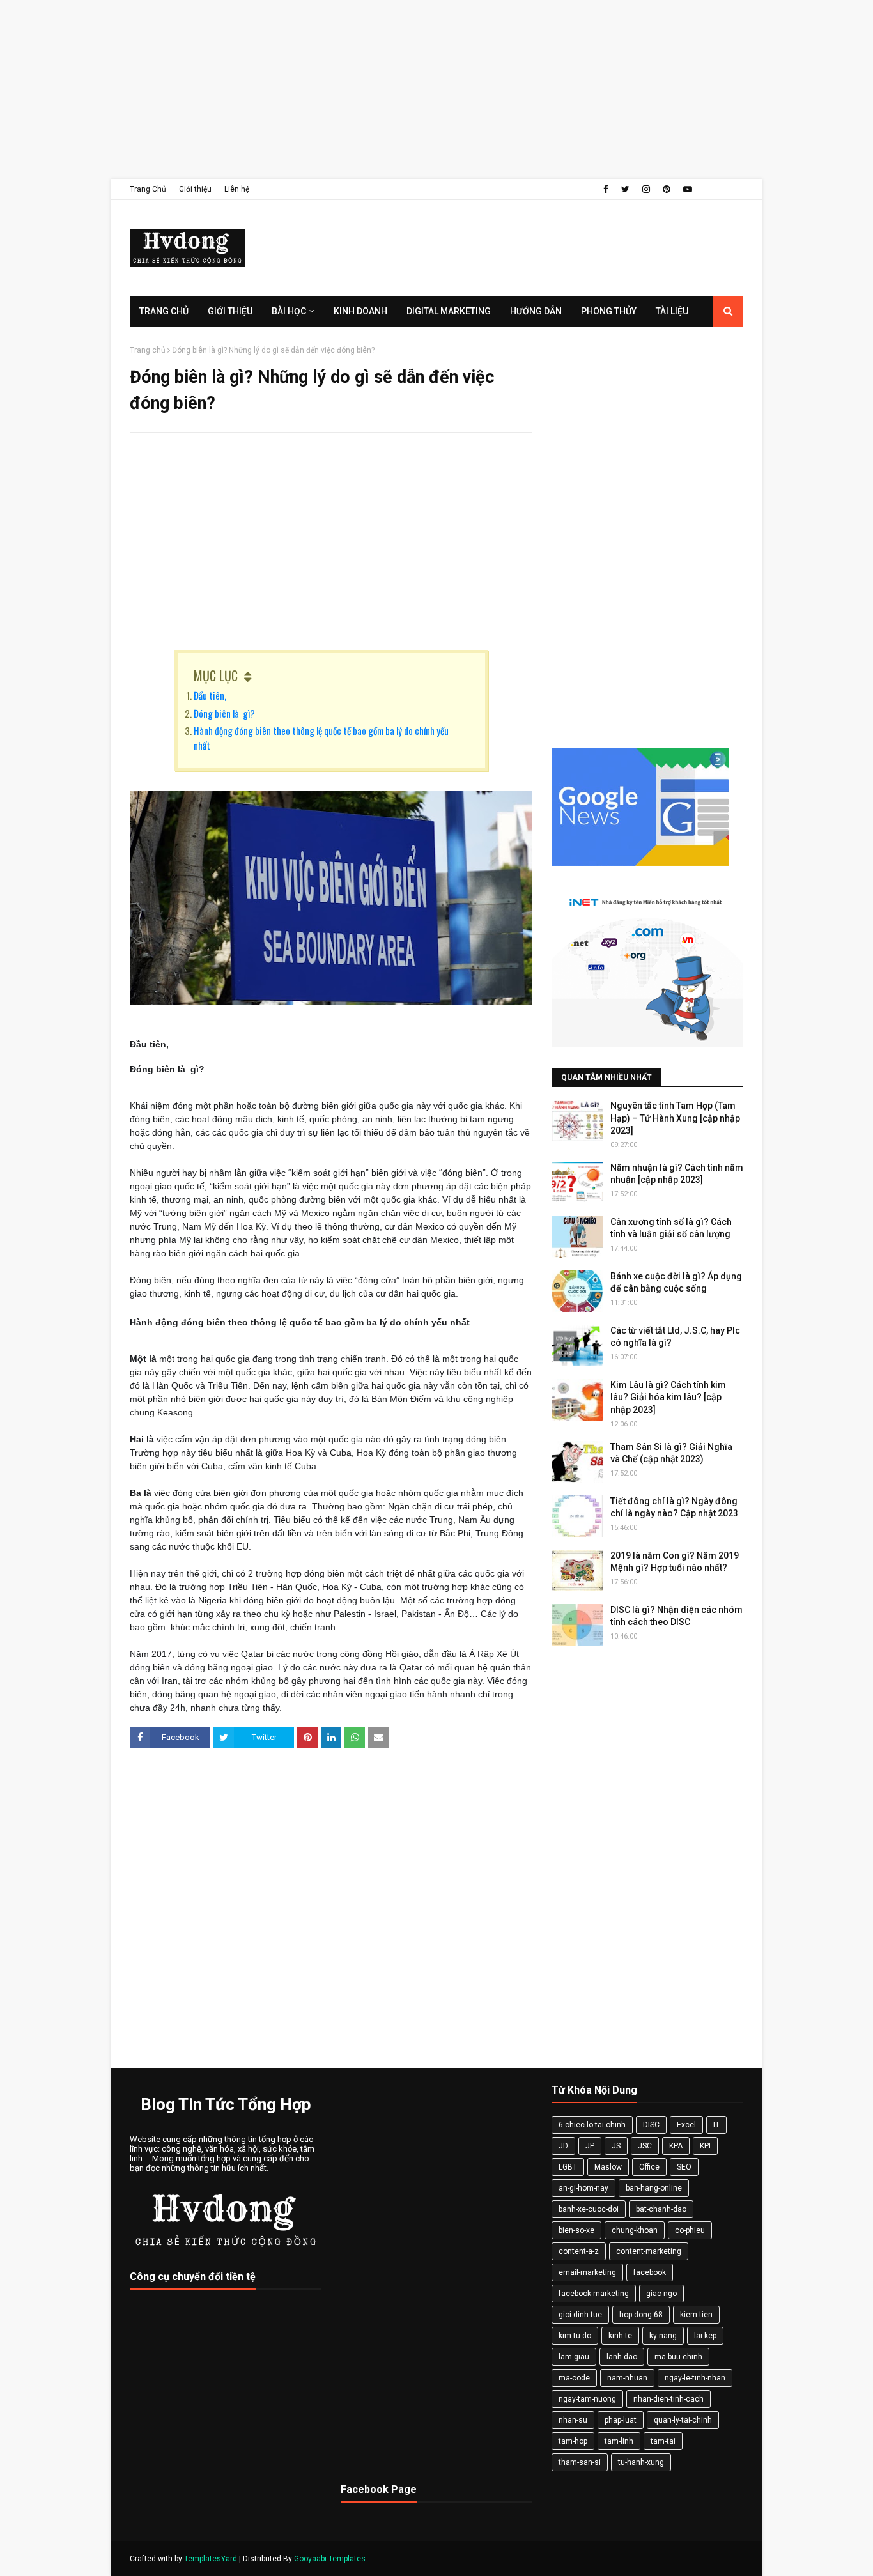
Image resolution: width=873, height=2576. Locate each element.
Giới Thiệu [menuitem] (230, 311)
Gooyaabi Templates (330, 2559)
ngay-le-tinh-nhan (695, 2378)
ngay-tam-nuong (587, 2399)
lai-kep (705, 2336)
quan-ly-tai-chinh (683, 2420)
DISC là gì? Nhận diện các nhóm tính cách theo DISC (676, 1616)
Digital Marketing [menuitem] (449, 311)
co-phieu (690, 2230)
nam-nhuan (627, 2378)
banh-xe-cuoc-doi (589, 2209)
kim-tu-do (575, 2336)
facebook (650, 2272)
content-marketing (649, 2251)
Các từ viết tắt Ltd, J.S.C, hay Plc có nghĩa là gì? (675, 1337)
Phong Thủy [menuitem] (609, 311)
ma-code (574, 2378)
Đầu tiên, (211, 695)
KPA (676, 2146)
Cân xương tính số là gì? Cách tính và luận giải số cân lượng (671, 1228)
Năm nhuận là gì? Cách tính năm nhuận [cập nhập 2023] (677, 1174)
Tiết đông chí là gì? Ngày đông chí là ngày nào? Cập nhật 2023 (674, 1508)
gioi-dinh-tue (580, 2315)
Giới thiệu (195, 189)
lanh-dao (622, 2357)
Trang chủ (148, 350)
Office (649, 2167)
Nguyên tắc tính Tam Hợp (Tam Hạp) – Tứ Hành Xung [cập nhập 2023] (675, 1118)
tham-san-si (580, 2462)
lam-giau (574, 2357)
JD (563, 2146)
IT (716, 2125)
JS (616, 2146)
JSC (645, 2146)
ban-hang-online (654, 2188)
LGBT (568, 2167)
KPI (705, 2146)
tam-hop (573, 2441)
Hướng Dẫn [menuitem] (536, 311)
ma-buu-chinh (678, 2357)
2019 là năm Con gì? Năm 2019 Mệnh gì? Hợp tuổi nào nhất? (675, 1562)
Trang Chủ (148, 189)
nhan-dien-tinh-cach (668, 2399)
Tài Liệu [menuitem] (672, 311)
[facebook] (606, 189)
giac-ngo (661, 2294)
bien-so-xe (576, 2230)
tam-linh (619, 2441)
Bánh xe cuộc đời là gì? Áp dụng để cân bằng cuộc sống (676, 1283)
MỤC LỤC (216, 675)
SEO (684, 2167)
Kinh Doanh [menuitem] (360, 311)
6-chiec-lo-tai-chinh (592, 2125)
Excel (686, 2125)
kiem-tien (696, 2315)
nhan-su (573, 2420)
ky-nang (663, 2336)
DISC (651, 2125)
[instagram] (646, 189)
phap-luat (621, 2420)
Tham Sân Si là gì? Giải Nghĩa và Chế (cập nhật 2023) (671, 1453)
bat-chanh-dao (661, 2209)
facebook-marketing (594, 2294)
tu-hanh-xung (641, 2462)
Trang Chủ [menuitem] (164, 311)
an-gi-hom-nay (583, 2188)
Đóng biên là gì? (224, 713)
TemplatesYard (211, 2559)
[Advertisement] (383, 89)
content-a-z (579, 2251)
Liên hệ (237, 189)
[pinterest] (667, 189)
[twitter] (625, 189)
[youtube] (688, 189)
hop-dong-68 (641, 2315)
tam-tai (663, 2441)
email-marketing (587, 2272)
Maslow (608, 2167)
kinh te (620, 2336)
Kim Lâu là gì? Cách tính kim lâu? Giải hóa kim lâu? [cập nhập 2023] (668, 1397)
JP (590, 2146)
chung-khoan (635, 2230)
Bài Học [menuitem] (289, 311)
